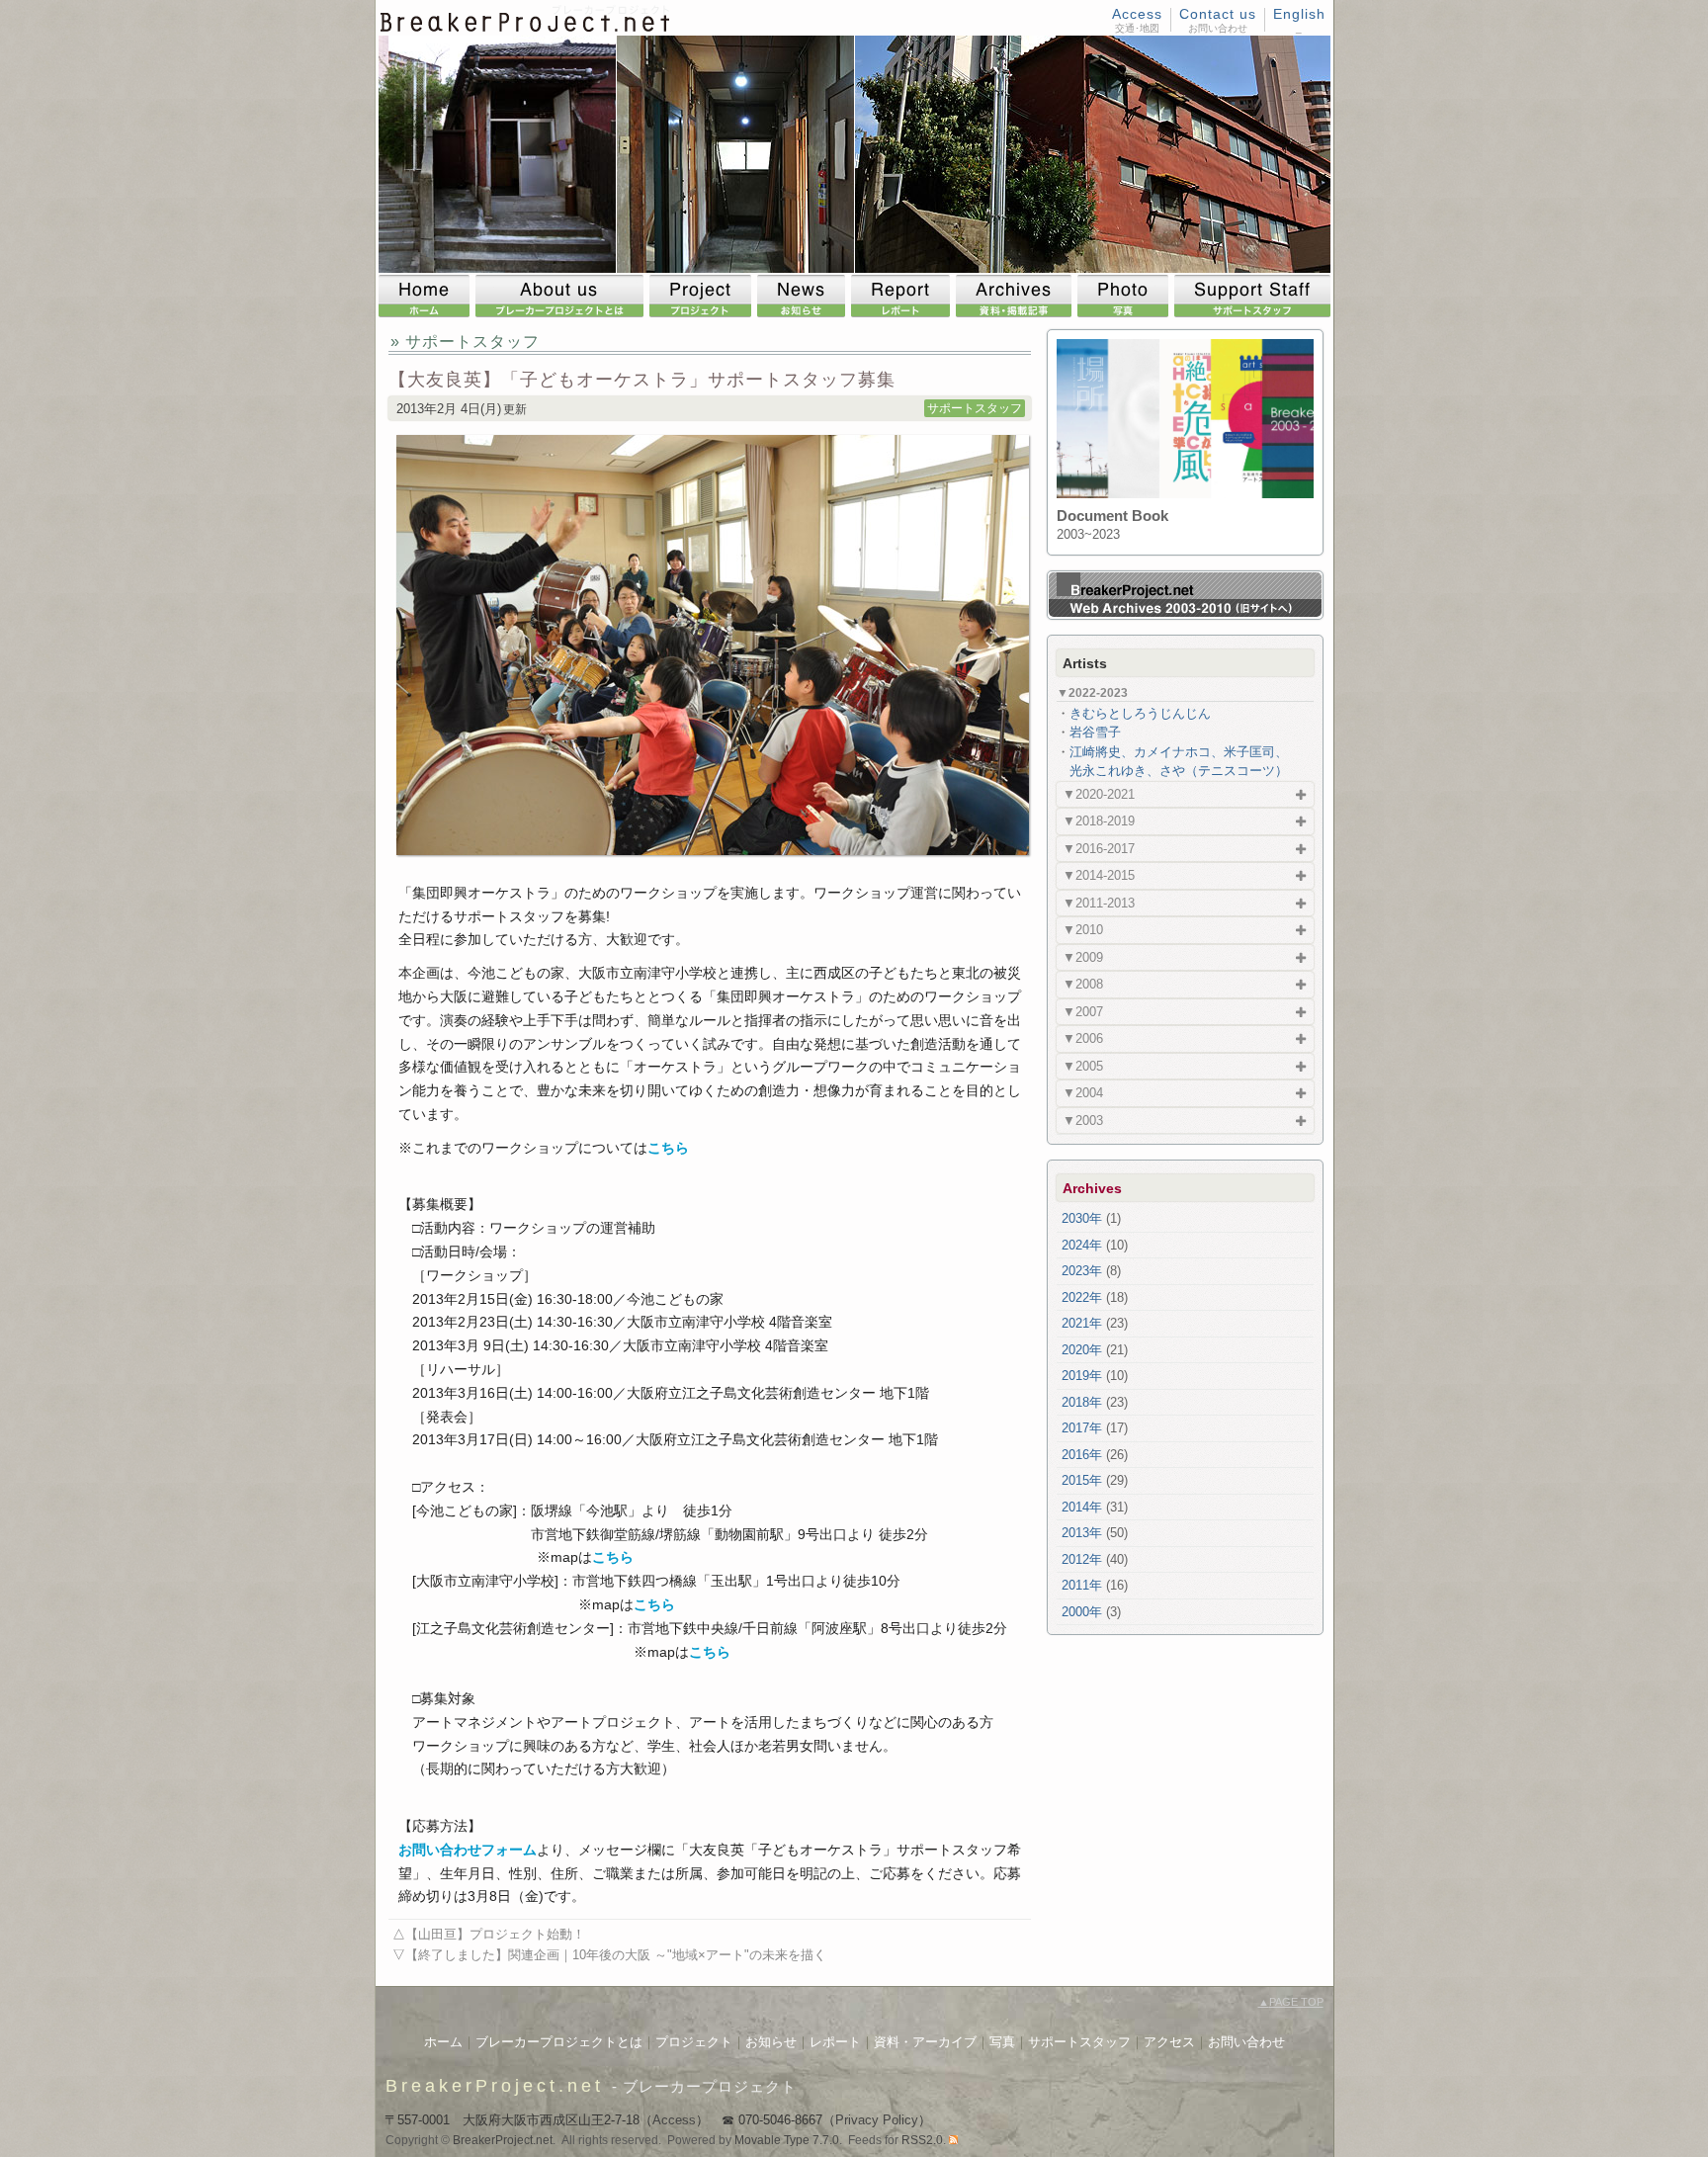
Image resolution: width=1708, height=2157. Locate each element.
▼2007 (1083, 1012)
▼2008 (1083, 984)
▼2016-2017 (1099, 849)
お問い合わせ (1246, 2042)
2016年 (1082, 1455)
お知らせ (771, 2042)
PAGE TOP (1291, 2002)
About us (562, 296)
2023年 (1082, 1271)
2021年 (1082, 1323)
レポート (835, 2042)
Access (1137, 14)
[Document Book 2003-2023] (1185, 494)
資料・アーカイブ (925, 2042)
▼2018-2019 (1099, 821)
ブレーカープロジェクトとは (559, 2042)
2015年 (1082, 1480)
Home (427, 296)
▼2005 (1083, 1066)
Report (903, 296)
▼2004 (1083, 1093)
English (1299, 14)
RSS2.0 (922, 2140)
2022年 (1082, 1297)
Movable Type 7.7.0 (787, 2140)
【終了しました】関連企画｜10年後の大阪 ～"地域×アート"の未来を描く (616, 1955)
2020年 (1082, 1350)
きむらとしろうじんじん (1140, 713)
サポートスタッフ (975, 408)
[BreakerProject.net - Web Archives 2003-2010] (1185, 613)
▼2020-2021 (1099, 794)
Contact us (1218, 14)
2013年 (1082, 1533)
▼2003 (1083, 1121)
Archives (1017, 296)
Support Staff (1252, 296)
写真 (1002, 2042)
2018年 (1082, 1402)
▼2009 (1083, 957)
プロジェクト (694, 2042)
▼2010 (1083, 930)
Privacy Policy (877, 2120)
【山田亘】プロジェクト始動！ (495, 1934)
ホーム (443, 2042)
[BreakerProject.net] (526, 28)
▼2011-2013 (1099, 903)
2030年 (1082, 1218)
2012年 (1082, 1559)
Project (703, 296)
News (804, 296)
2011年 (1082, 1585)
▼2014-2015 (1099, 875)
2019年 (1082, 1376)
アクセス (1169, 2042)
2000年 (1082, 1612)
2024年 (1082, 1245)
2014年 (1082, 1507)
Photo (1126, 296)
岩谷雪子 (1095, 732)
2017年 (1082, 1428)
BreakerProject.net (495, 2086)
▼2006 (1083, 1038)
